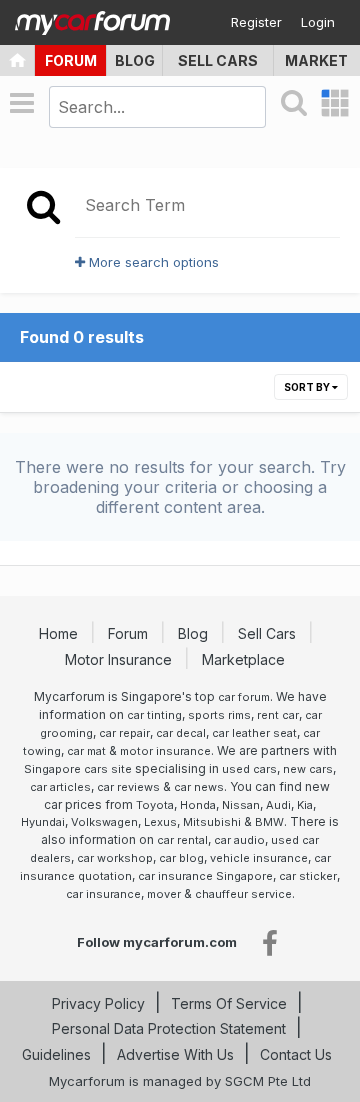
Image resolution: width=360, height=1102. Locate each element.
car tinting (154, 715)
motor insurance (165, 751)
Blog (135, 60)
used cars (249, 769)
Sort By (308, 387)
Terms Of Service (229, 1003)
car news (199, 787)
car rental (182, 840)
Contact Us (296, 1054)
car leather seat (254, 733)
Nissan (241, 805)
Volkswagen (104, 822)
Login (318, 22)
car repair (124, 733)
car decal (181, 733)
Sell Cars (218, 60)
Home (60, 633)
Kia (305, 805)
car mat (86, 751)
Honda (198, 805)
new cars (308, 769)
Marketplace (245, 659)
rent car (278, 715)
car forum (244, 697)
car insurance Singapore (205, 876)
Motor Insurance (120, 659)
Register (256, 22)
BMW (269, 822)
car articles (60, 787)
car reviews (128, 787)
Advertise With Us (175, 1054)
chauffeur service (243, 894)
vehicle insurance (259, 858)
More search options (152, 262)
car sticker (308, 876)
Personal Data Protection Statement (169, 1028)
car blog (181, 858)
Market (316, 60)
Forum (71, 60)
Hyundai (43, 822)
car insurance (103, 894)
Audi (278, 805)
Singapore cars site (78, 769)
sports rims (219, 715)
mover (164, 894)
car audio (239, 840)
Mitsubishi (212, 822)
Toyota (155, 805)
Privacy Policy (98, 1003)
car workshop (115, 858)
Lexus (160, 822)
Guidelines (56, 1054)
